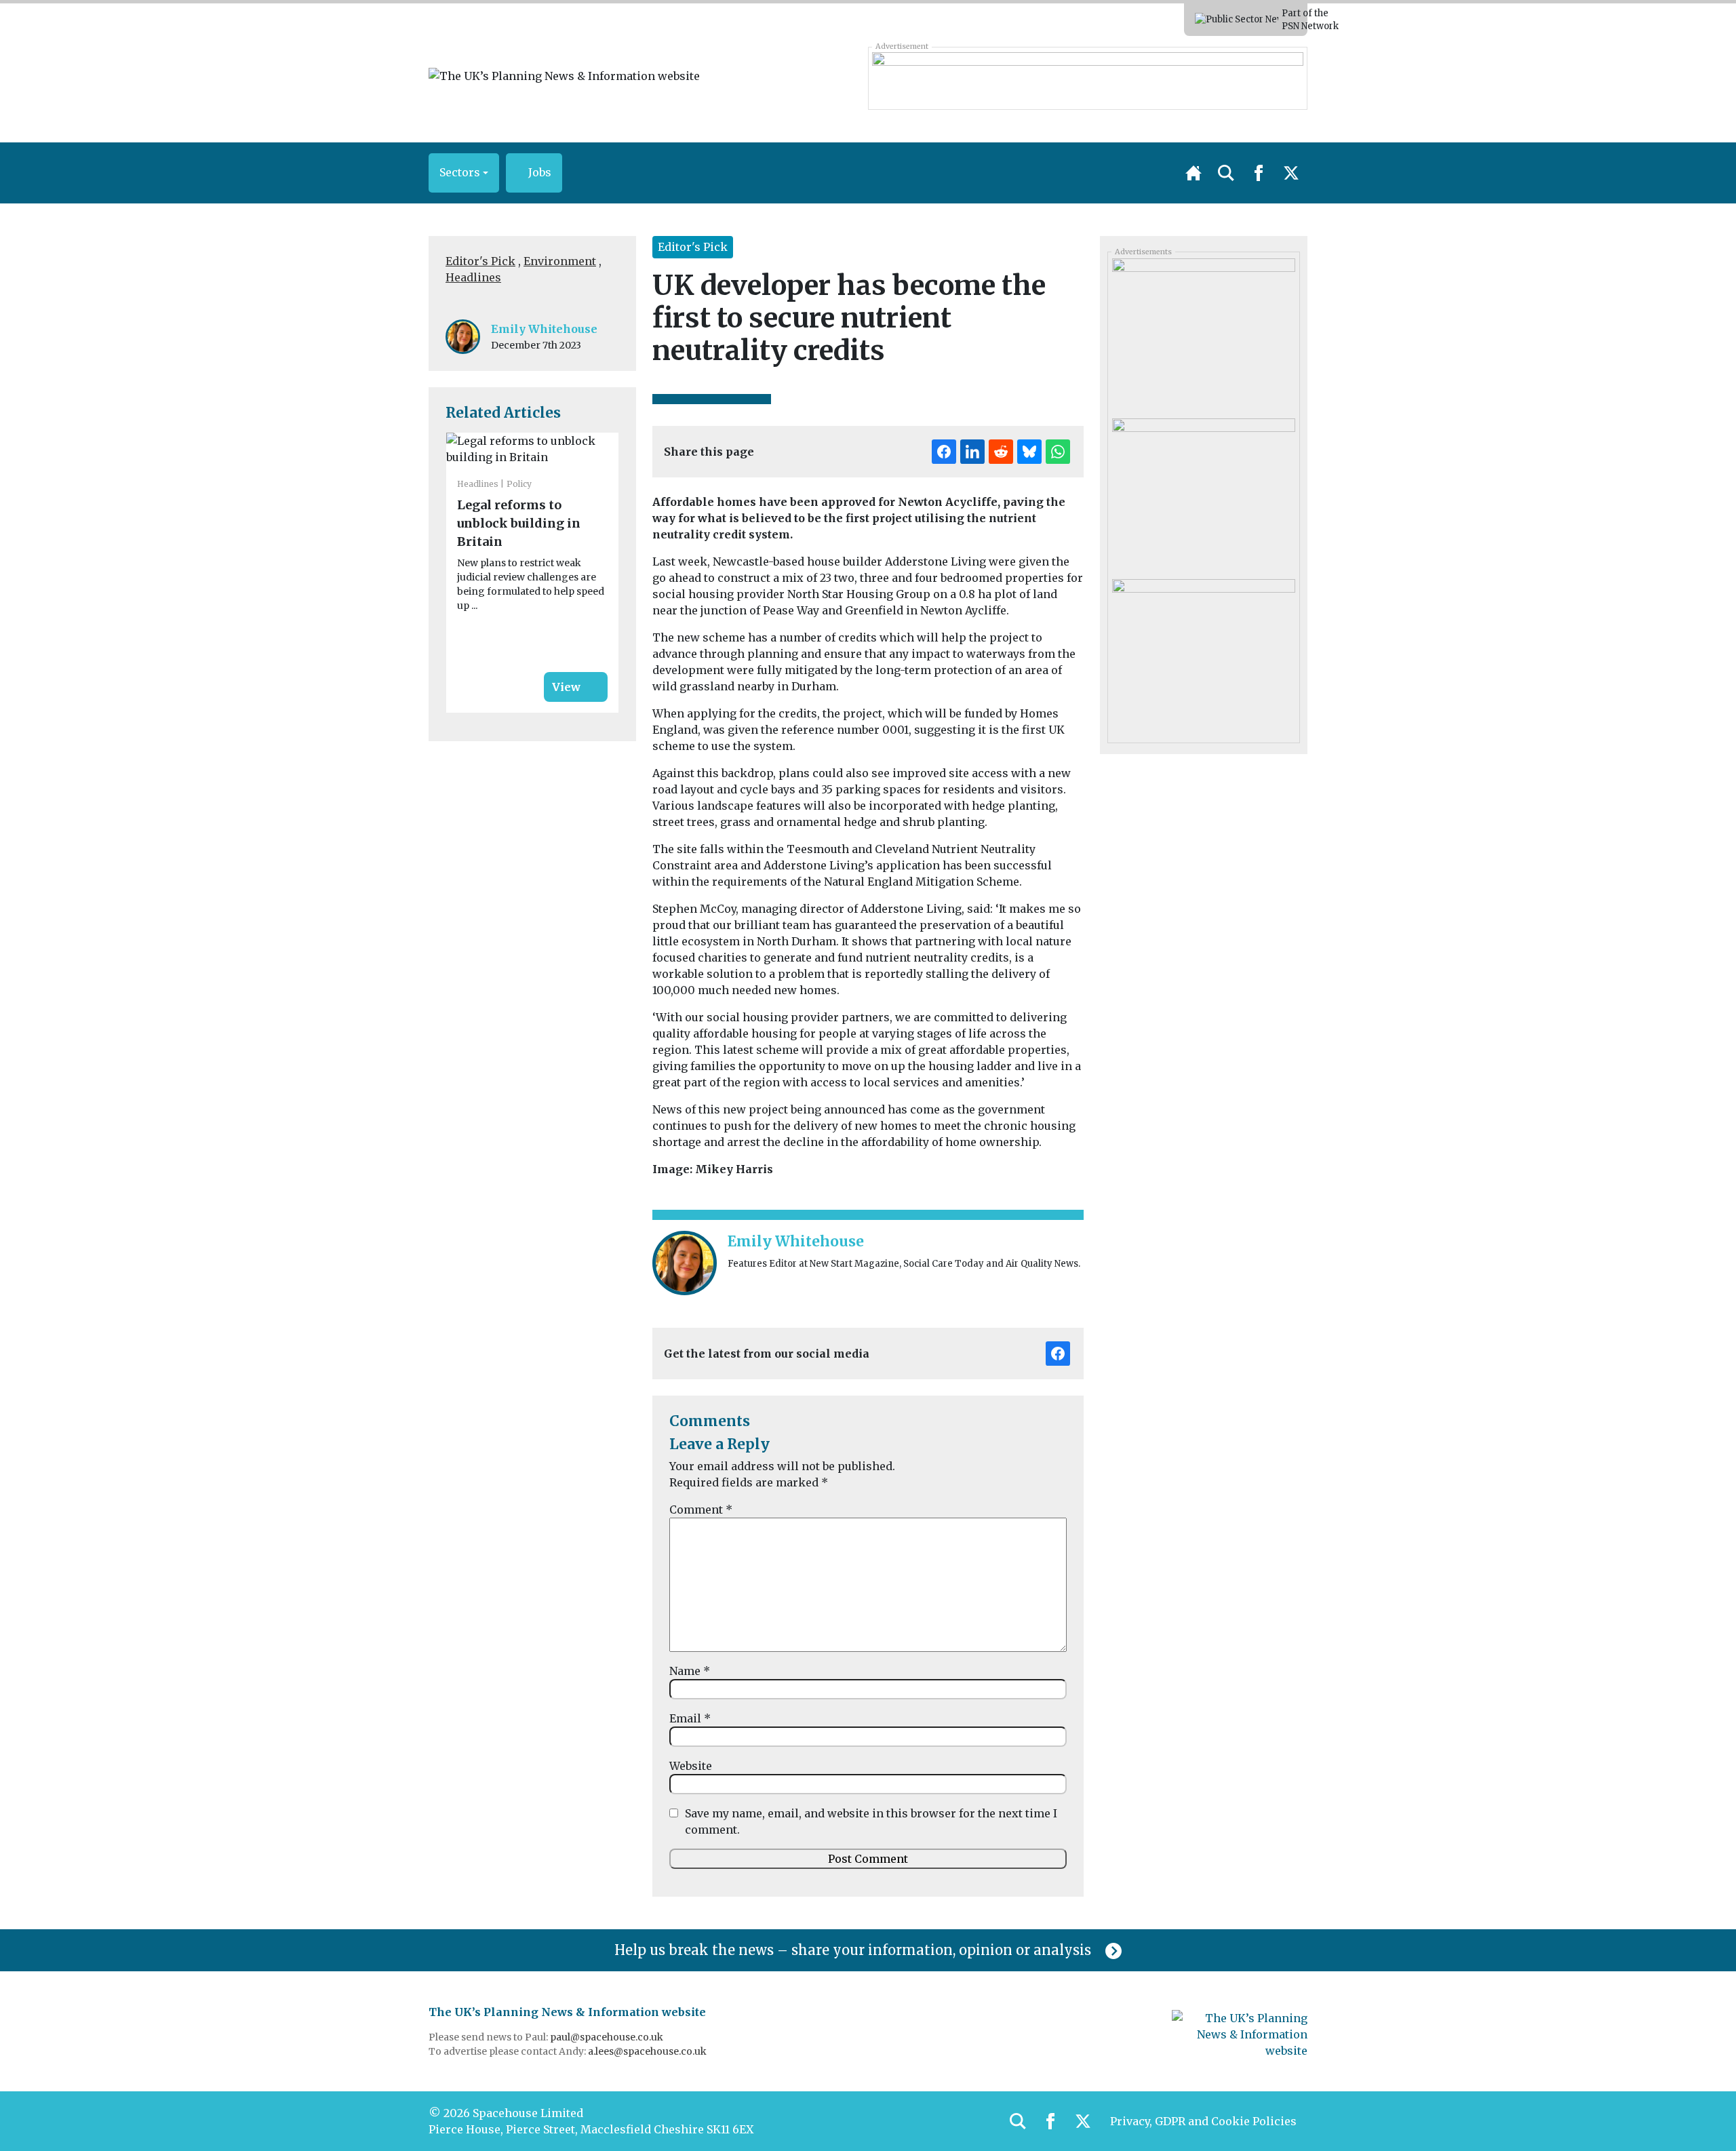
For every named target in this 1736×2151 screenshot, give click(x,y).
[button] (464, 173)
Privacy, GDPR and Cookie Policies (1203, 2121)
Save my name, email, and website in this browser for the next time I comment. (871, 1821)
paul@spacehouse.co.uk (608, 2037)
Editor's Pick (480, 261)
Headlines (473, 277)
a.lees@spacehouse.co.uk (648, 2051)
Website (691, 1766)
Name (690, 1671)
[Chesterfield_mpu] (1203, 334)
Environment (560, 261)
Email (690, 1718)
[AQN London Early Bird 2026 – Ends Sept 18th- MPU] (1203, 494)
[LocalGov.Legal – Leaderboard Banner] (1087, 78)
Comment (701, 1509)
